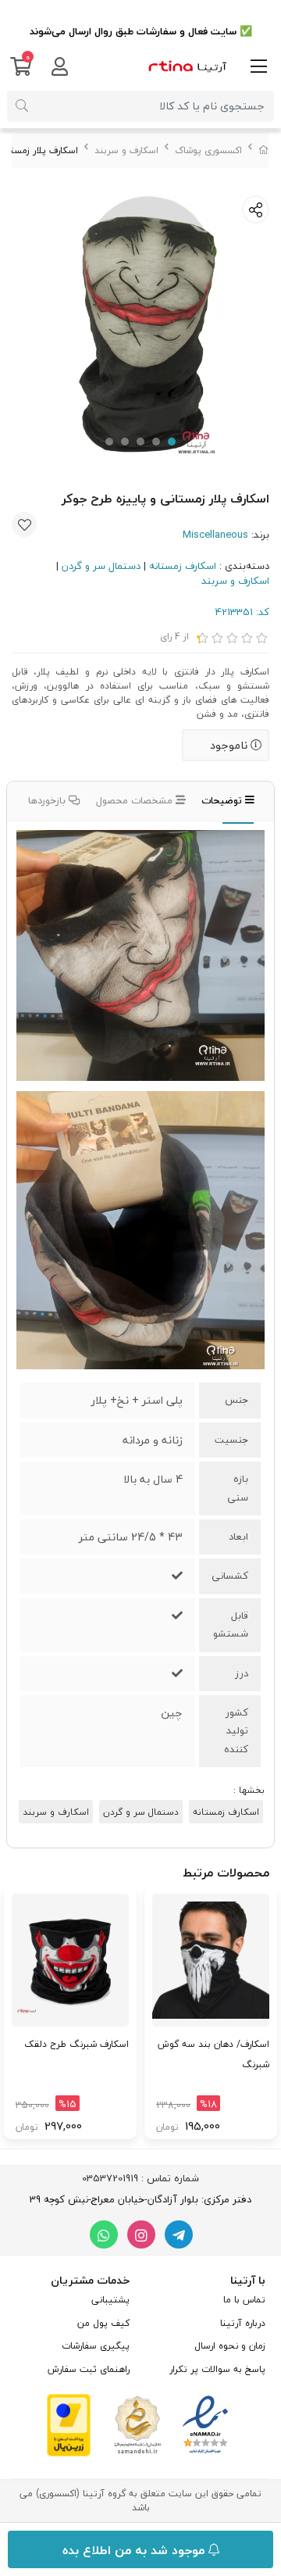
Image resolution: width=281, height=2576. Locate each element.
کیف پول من (103, 2323)
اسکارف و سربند (126, 150)
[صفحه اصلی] (264, 150)
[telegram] (179, 2234)
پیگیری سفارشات (96, 2346)
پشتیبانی (110, 2300)
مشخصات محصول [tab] (136, 800)
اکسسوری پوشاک (208, 150)
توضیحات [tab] (223, 800)
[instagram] (141, 2234)
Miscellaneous (215, 535)
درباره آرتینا (243, 2323)
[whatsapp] (104, 2234)
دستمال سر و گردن (101, 566)
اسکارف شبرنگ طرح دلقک (76, 2044)
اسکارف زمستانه (183, 566)
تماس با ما (244, 2300)
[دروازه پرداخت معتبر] (69, 2424)
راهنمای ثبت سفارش (89, 2369)
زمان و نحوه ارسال (230, 2346)
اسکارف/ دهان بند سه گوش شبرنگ (213, 2054)
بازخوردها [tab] (48, 800)
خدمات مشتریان (90, 2280)
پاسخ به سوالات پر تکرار (217, 2369)
